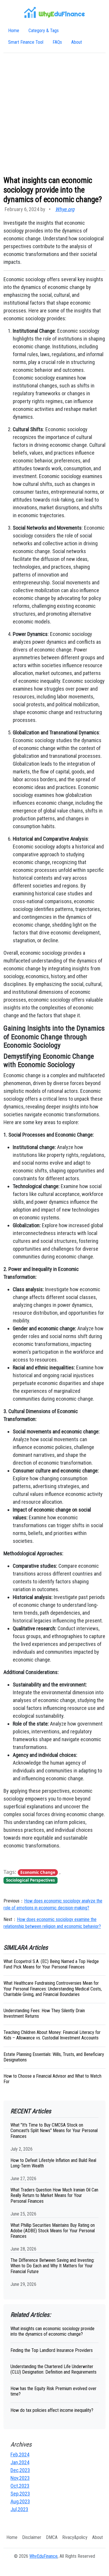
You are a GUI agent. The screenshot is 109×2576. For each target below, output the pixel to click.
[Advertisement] (54, 114)
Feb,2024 (20, 2455)
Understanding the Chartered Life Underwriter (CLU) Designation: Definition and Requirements (53, 2369)
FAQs (57, 42)
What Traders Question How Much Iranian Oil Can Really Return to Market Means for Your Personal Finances (54, 2195)
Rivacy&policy (75, 2537)
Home (14, 31)
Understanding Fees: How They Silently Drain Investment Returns (44, 2013)
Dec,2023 (20, 2470)
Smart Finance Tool (26, 42)
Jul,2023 (19, 2509)
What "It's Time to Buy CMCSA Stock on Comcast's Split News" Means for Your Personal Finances (54, 2130)
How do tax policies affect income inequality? (52, 2410)
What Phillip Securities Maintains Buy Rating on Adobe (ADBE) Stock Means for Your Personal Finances (53, 2231)
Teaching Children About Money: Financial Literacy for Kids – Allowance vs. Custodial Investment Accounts (52, 2035)
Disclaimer (32, 2537)
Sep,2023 (20, 2494)
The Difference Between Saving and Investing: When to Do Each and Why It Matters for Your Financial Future (52, 2266)
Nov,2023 (20, 2478)
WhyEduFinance (43, 2556)
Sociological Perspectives (31, 1880)
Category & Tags (44, 31)
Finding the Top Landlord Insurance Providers (52, 2350)
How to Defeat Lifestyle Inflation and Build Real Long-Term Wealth (53, 2163)
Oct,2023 (20, 2486)
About (77, 42)
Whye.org (65, 209)
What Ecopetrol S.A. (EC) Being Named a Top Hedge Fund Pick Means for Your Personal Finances (51, 1964)
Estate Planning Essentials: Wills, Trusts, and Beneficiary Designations (54, 2057)
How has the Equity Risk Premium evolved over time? (53, 2391)
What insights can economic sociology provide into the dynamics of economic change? (52, 2331)
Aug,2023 (20, 2501)
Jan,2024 (20, 2462)
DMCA (52, 2537)
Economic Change (38, 1872)
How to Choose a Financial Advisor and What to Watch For (52, 2079)
